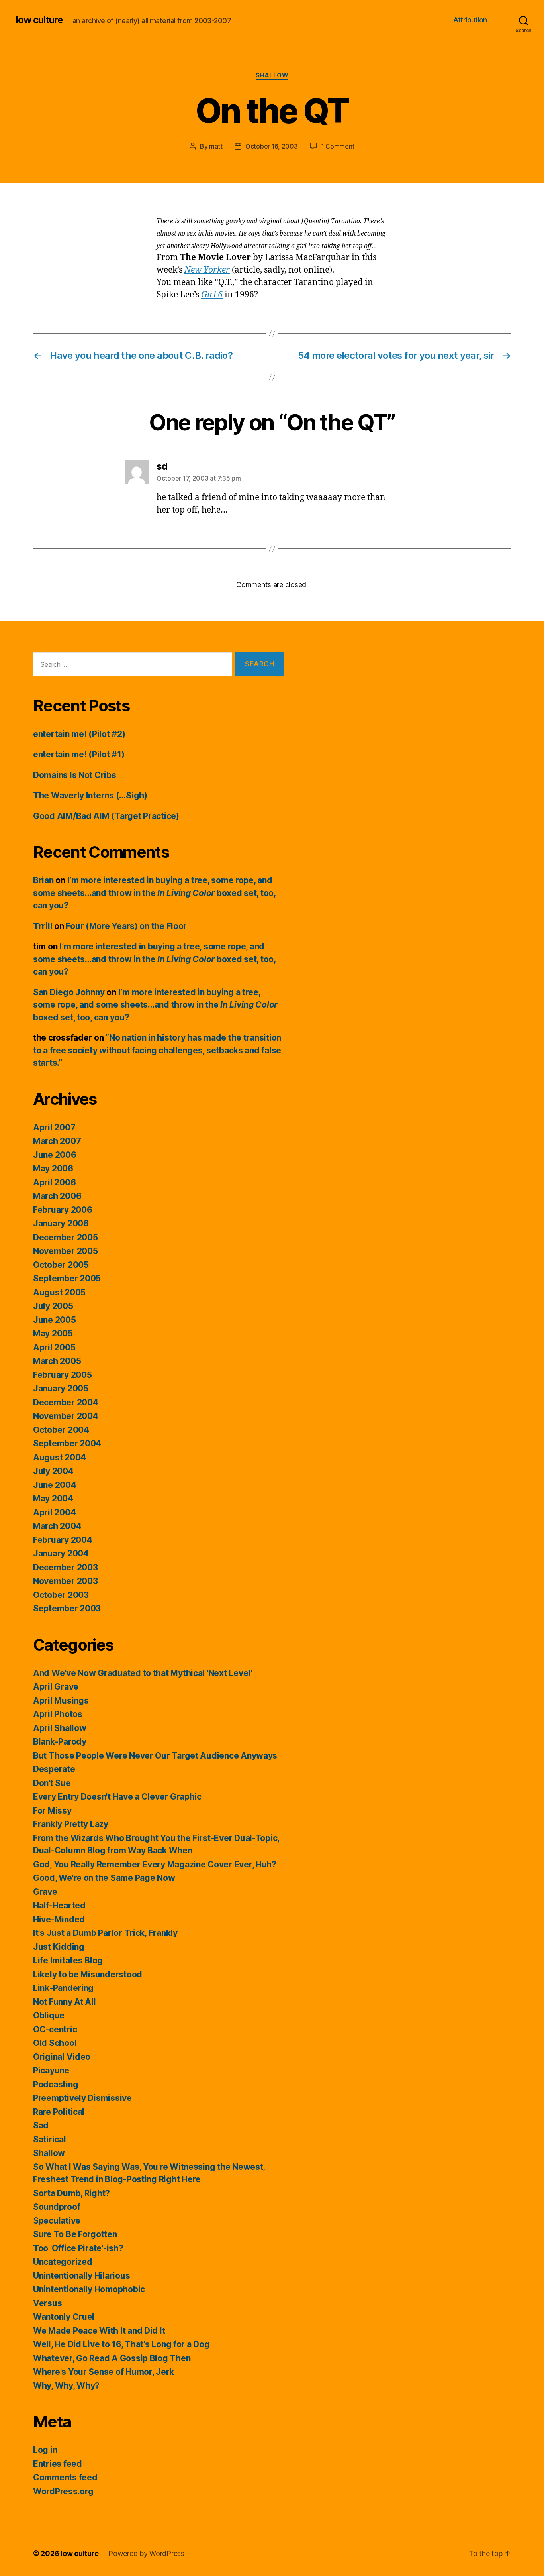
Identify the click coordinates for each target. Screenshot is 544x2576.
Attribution (470, 20)
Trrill (43, 926)
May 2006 (53, 1168)
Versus (47, 2303)
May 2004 (53, 1498)
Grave (45, 1892)
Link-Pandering (63, 1988)
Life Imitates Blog (68, 1960)
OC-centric (55, 2029)
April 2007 (54, 1127)
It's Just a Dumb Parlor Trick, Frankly (105, 1933)
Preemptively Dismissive (82, 2098)
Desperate (54, 1769)
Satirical (50, 2139)
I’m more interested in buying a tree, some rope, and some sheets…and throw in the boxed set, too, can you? (154, 893)
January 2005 (61, 1388)
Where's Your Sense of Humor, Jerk (104, 2372)
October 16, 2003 (272, 146)
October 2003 (61, 1595)
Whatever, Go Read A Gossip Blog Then (112, 2358)
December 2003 (66, 1567)
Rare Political (59, 2112)
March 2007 (57, 1141)
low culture (39, 20)
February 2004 (63, 1540)
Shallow (272, 75)
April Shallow (60, 1728)
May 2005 (53, 1333)
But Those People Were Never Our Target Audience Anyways (155, 1756)
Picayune (51, 2070)
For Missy (52, 1811)
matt (216, 146)
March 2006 (57, 1196)
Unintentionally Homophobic (89, 2289)
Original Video (62, 2057)
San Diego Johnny (69, 992)
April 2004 (54, 1512)
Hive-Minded (59, 1919)
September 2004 (67, 1443)
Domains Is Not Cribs (75, 775)
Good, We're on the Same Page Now (104, 1878)
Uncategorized (63, 2262)
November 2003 (66, 1581)
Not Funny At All (65, 2002)
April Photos (58, 1714)
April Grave (56, 1687)
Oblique (49, 2015)
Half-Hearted (59, 1905)
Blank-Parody (60, 1742)
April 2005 (54, 1347)
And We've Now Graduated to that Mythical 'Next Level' (143, 1673)
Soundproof (57, 2207)
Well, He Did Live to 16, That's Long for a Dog (121, 2344)
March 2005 (57, 1361)
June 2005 (55, 1320)
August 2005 (59, 1292)
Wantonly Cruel (64, 2317)
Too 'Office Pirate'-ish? (78, 2248)
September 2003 (67, 1608)
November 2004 (66, 1416)
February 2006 (63, 1210)
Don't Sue (52, 1783)
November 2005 (66, 1251)
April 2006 (54, 1182)
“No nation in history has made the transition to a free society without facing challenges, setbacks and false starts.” (157, 1050)
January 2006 (61, 1223)
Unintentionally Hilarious (81, 2276)
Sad (41, 2125)
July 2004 (53, 1471)
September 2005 (67, 1278)
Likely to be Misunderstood (88, 1974)
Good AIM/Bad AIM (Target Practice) (106, 816)
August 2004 (60, 1457)
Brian (43, 880)
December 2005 (66, 1237)
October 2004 (61, 1430)
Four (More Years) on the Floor (126, 926)
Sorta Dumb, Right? (71, 2193)
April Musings (61, 1701)
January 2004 (61, 1553)
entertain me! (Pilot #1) (79, 754)
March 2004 (57, 1526)
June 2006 (55, 1155)
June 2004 (55, 1485)
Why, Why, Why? (66, 2386)
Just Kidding (59, 1947)
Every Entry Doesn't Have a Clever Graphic (117, 1797)
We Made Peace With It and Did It (99, 2331)
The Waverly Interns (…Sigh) (90, 795)
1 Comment (338, 146)
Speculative (57, 2221)
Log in (45, 2450)
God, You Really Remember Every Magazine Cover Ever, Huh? (155, 1864)
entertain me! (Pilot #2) (79, 734)
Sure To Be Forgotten (75, 2234)
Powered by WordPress (146, 2553)
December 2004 (66, 1402)
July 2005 (53, 1306)
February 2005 (63, 1375)
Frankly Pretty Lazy (71, 1824)
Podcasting (56, 2084)
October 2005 (61, 1265)
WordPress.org (63, 2491)
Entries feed (58, 2464)
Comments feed (65, 2477)
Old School (55, 2043)
